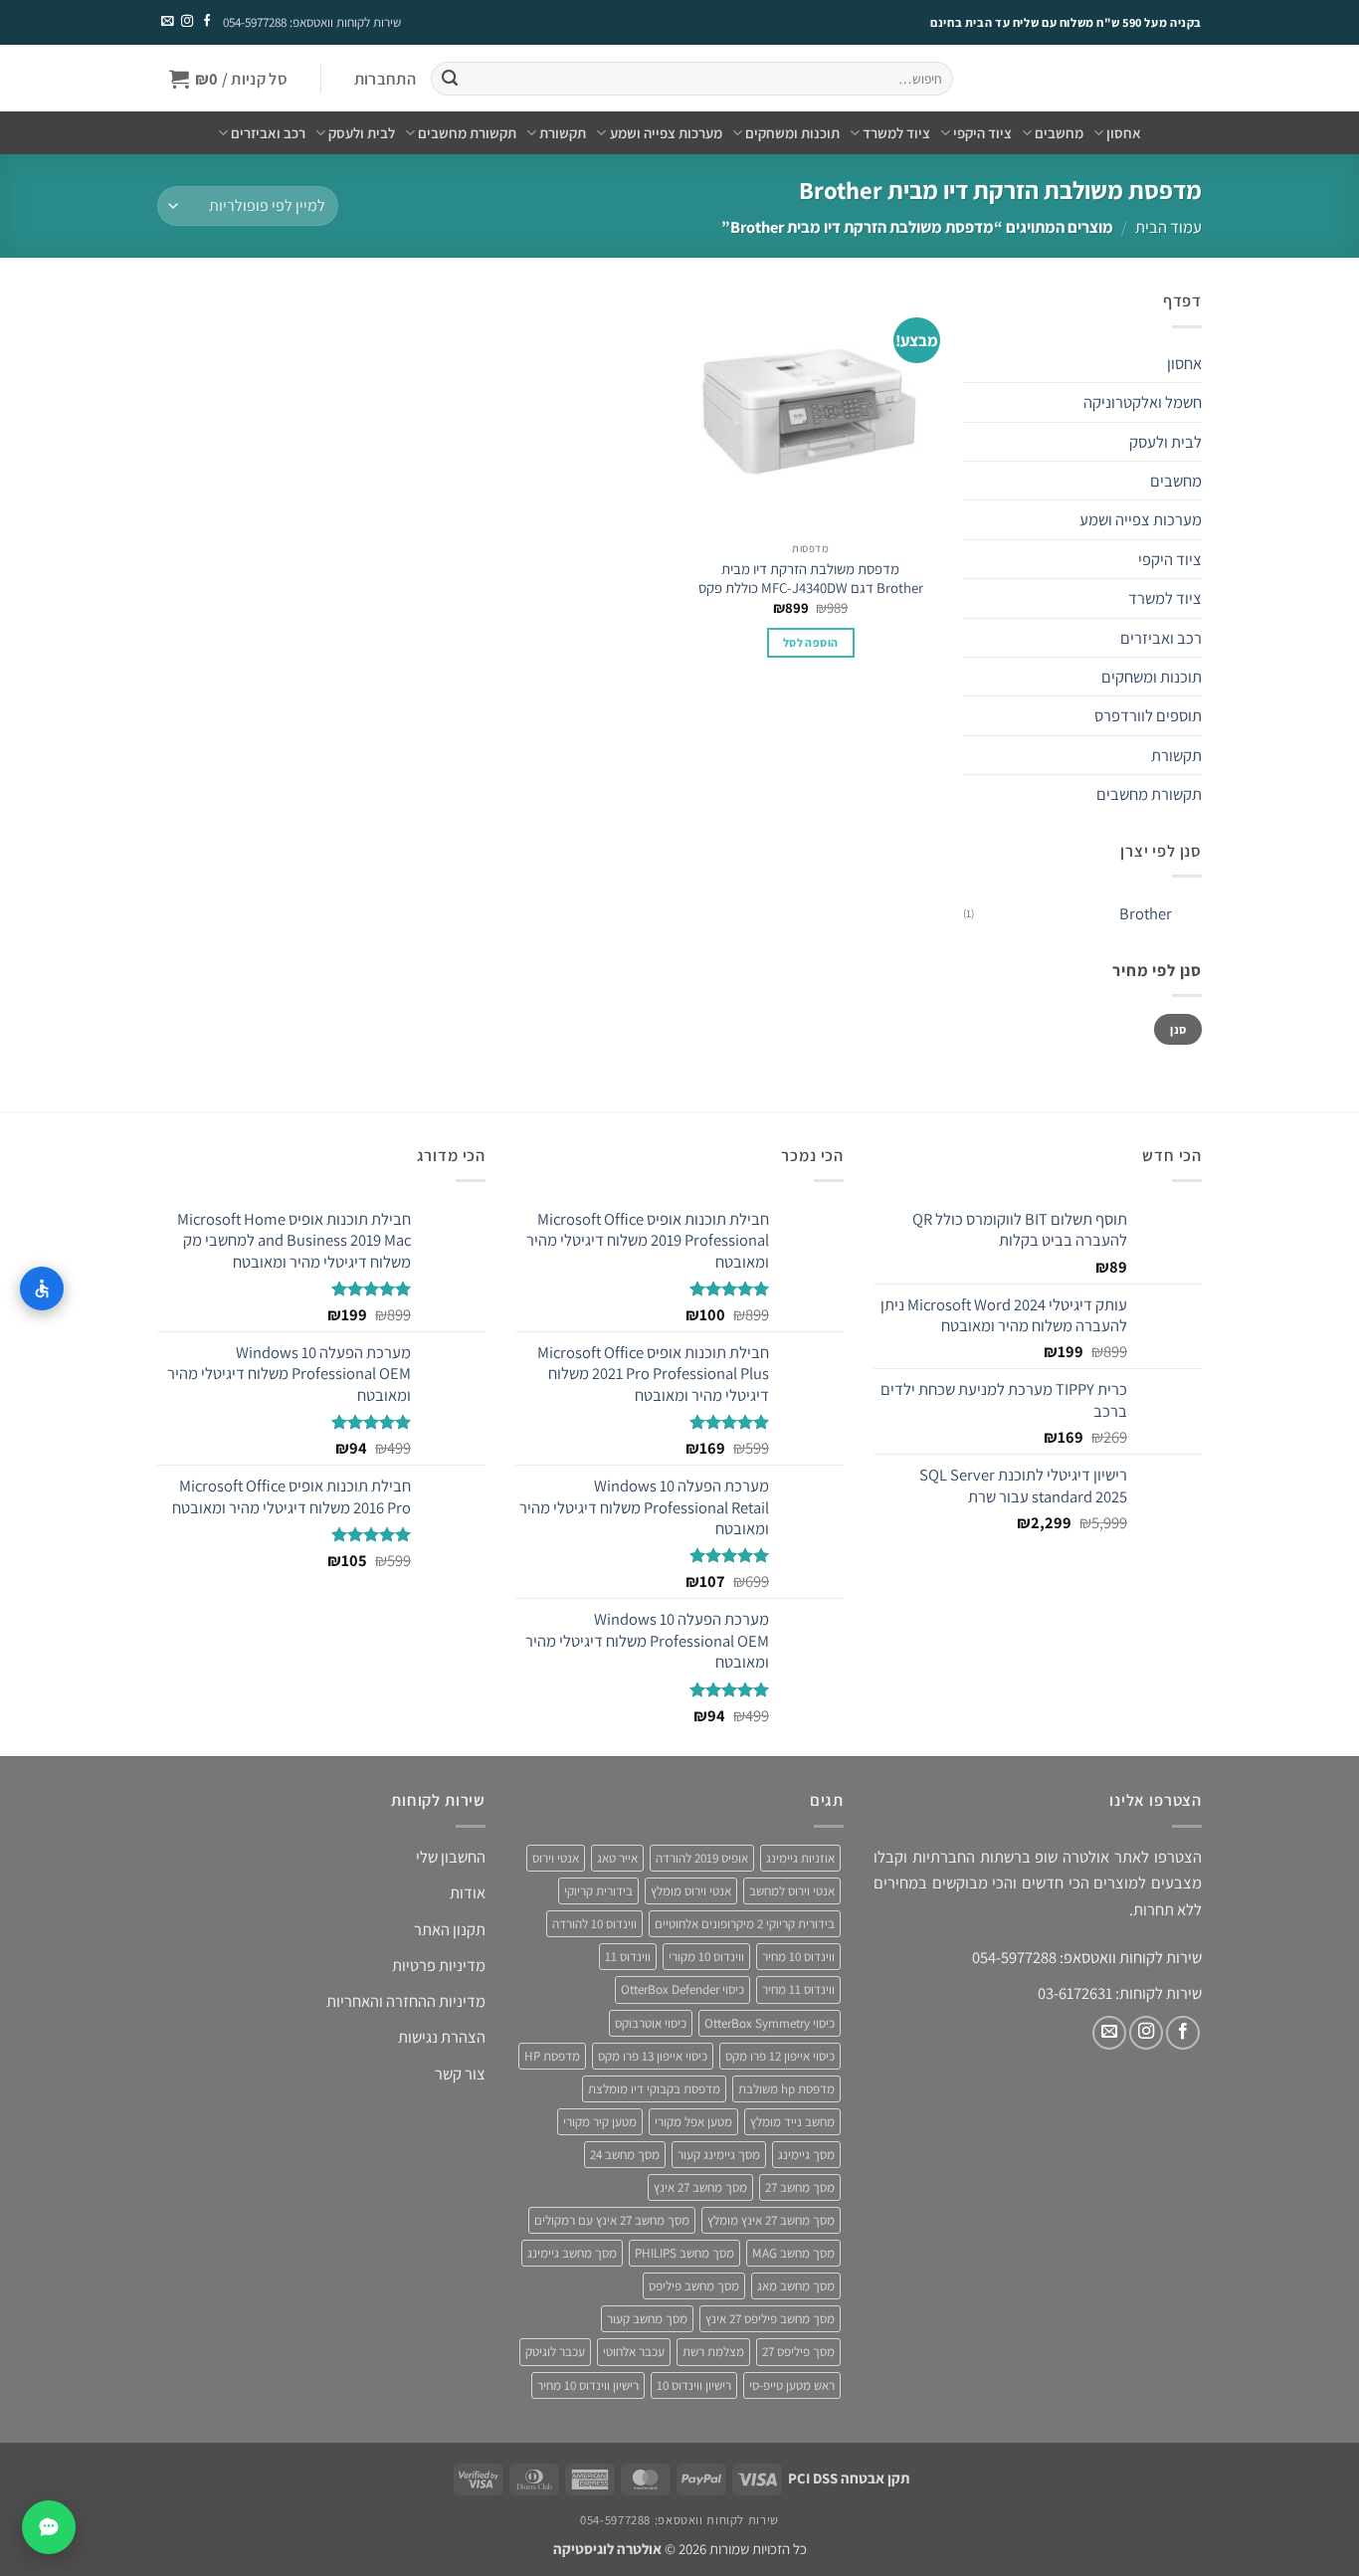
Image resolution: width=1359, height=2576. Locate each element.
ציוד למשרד (896, 133)
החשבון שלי (451, 1857)
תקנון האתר (450, 1929)
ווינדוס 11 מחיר (798, 1989)
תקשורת (563, 133)
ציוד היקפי (982, 133)
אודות (468, 1892)
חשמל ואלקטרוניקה (1143, 402)
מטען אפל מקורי (693, 2122)
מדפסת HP (552, 2056)
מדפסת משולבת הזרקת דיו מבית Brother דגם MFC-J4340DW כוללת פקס (811, 578)
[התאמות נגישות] (42, 1288)
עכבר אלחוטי (634, 2352)
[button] (385, 79)
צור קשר (460, 2074)
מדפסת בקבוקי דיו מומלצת (654, 2089)
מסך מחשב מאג (796, 2286)
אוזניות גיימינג (800, 1858)
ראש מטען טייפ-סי (792, 2385)
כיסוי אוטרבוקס (651, 2023)
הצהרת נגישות (442, 2037)
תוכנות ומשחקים (792, 133)
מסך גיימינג (806, 2155)
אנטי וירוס (556, 1858)
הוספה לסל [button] (810, 642)
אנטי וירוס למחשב (792, 1891)
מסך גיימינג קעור (719, 2155)
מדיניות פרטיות (439, 1965)
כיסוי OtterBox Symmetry (770, 2023)
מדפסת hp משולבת (786, 2089)
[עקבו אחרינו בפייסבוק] (206, 22)
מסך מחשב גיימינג (572, 2253)
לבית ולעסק (362, 133)
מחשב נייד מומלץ (792, 2122)
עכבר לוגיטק (555, 2352)
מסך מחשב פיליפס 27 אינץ (770, 2319)
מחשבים (1059, 133)
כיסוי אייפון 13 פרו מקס (653, 2056)
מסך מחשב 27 (800, 2187)
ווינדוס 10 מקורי (706, 1957)
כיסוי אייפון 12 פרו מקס (780, 2056)
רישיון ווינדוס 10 (694, 2385)
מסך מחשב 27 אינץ (700, 2187)
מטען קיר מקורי (600, 2122)
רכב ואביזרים (268, 133)
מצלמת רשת (713, 2352)
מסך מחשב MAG (793, 2253)
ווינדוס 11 (628, 1957)
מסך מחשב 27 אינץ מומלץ (771, 2220)
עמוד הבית (1168, 227)
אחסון (1124, 133)
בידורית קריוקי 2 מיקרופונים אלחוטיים (745, 1924)
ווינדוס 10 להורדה (594, 1924)
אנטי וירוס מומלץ (691, 1891)
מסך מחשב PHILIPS (684, 2253)
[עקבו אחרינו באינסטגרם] (186, 22)
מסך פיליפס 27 (798, 2352)
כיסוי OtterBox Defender (682, 1989)
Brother (1146, 913)
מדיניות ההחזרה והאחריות (406, 2001)
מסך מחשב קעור (647, 2319)
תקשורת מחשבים (467, 133)
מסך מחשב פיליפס (694, 2286)
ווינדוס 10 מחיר (798, 1957)
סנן (1178, 1029)
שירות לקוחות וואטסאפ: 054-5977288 (312, 22)
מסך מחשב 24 (625, 2155)
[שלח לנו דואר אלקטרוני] (167, 22)
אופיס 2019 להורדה (702, 1858)
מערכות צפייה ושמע (666, 133)
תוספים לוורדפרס (1148, 715)
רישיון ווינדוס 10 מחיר (588, 2385)
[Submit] (449, 79)
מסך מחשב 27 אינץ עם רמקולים (612, 2220)
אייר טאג (617, 1858)
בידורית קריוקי (598, 1891)
